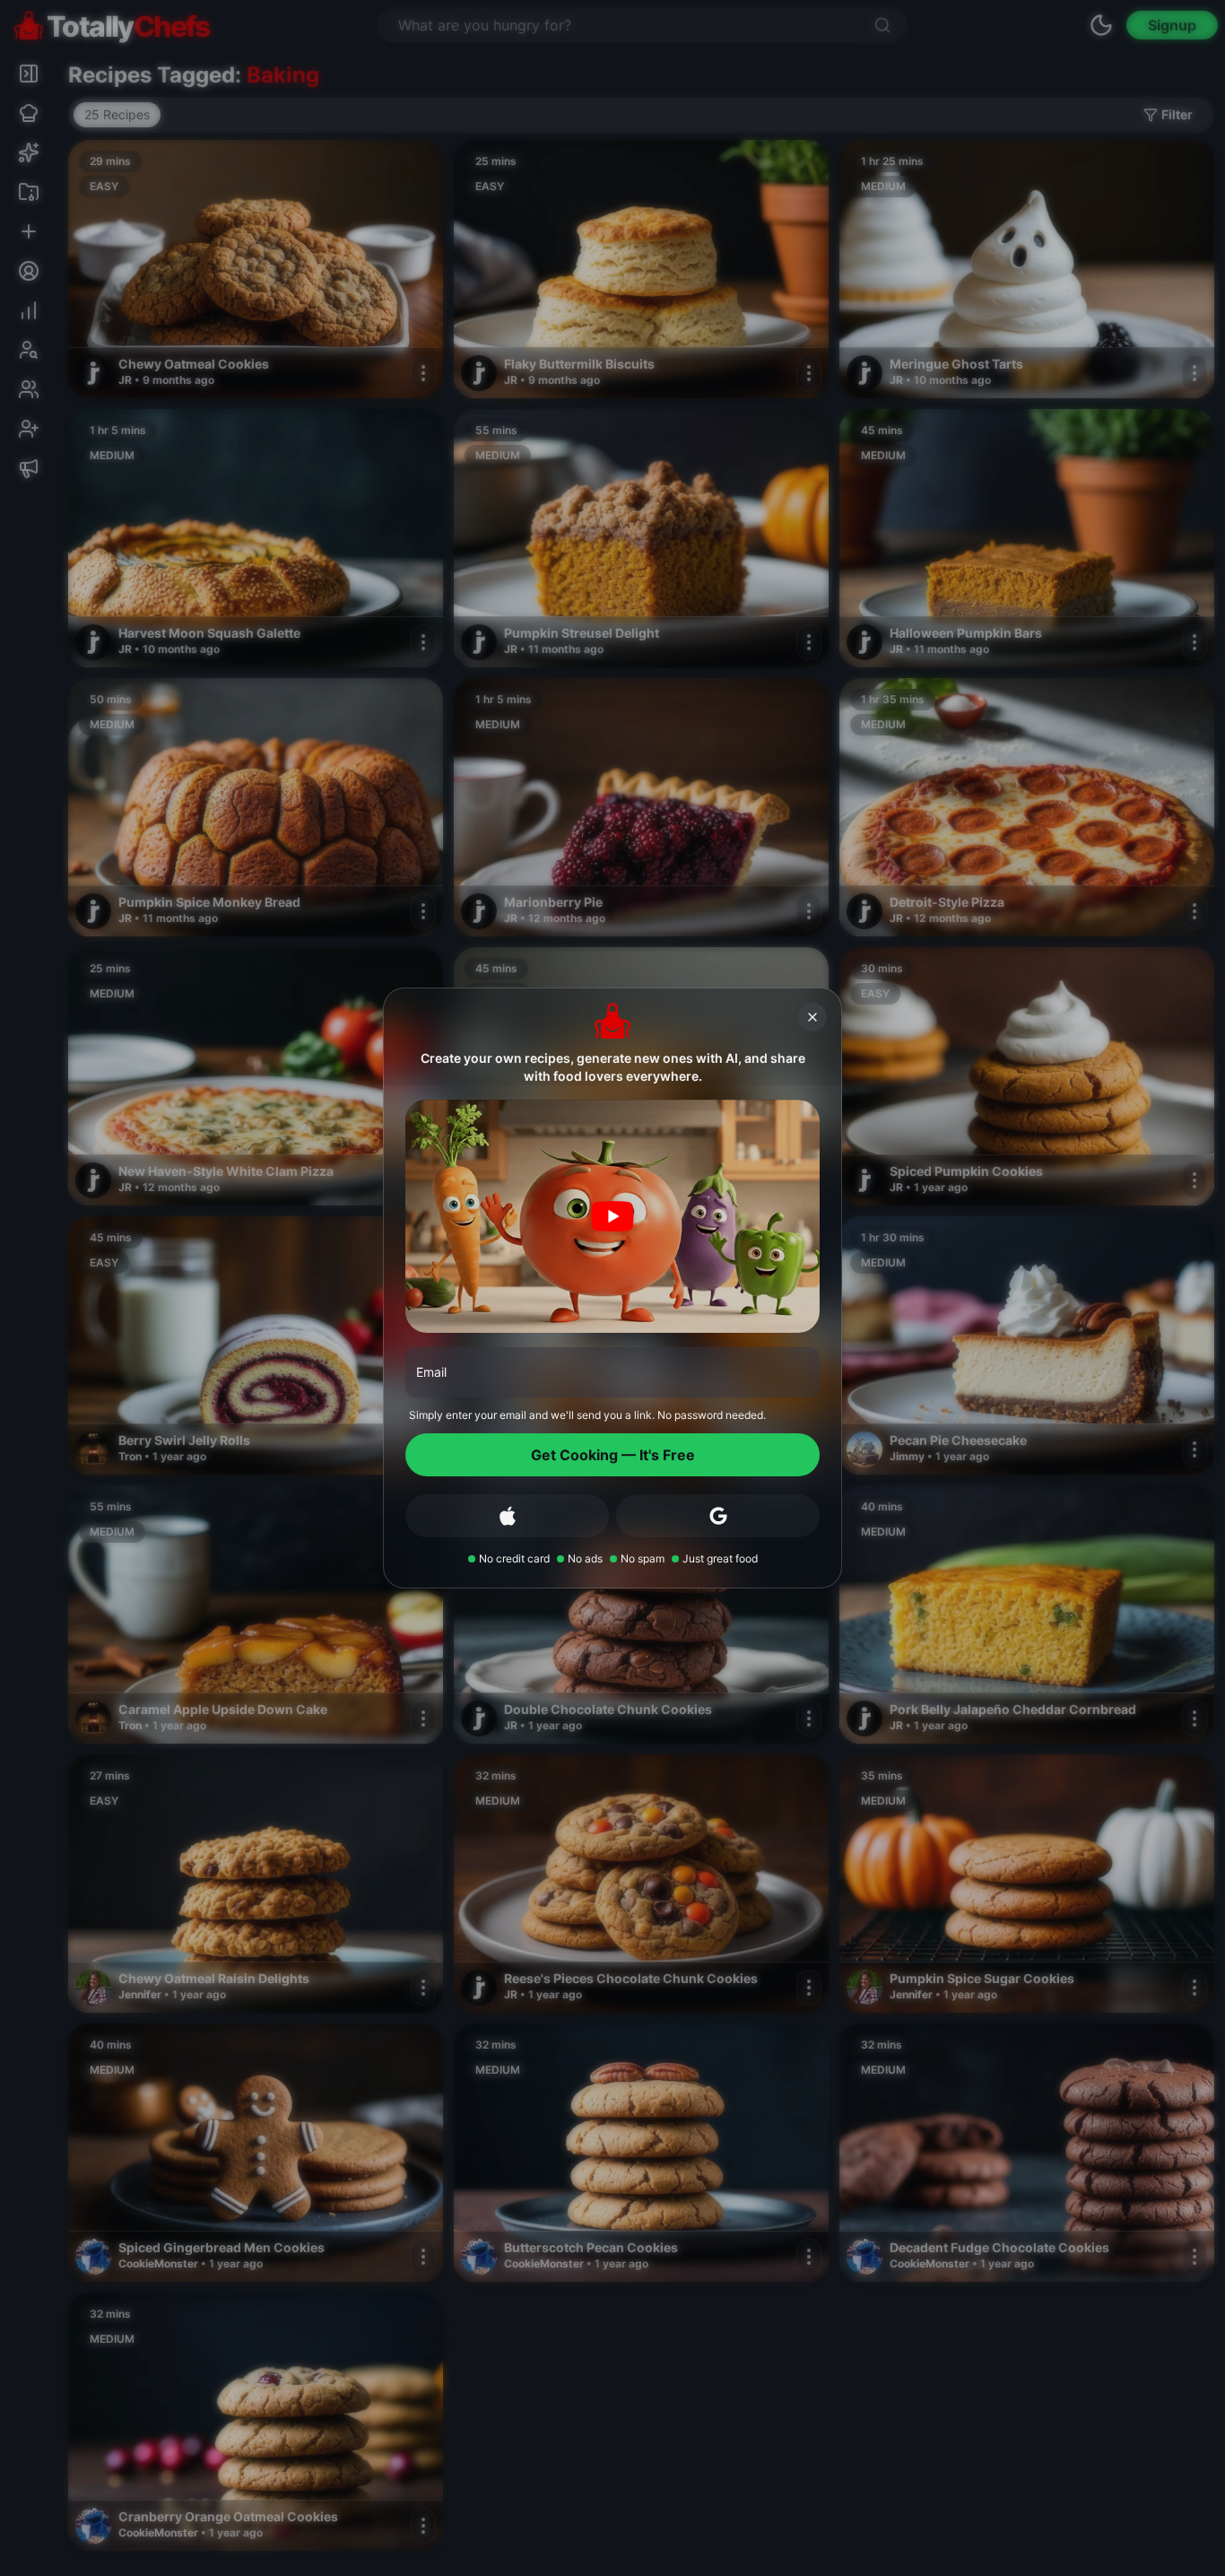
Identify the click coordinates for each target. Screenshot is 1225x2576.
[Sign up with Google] (718, 1516)
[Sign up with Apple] (507, 1516)
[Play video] (612, 1216)
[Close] (812, 1017)
